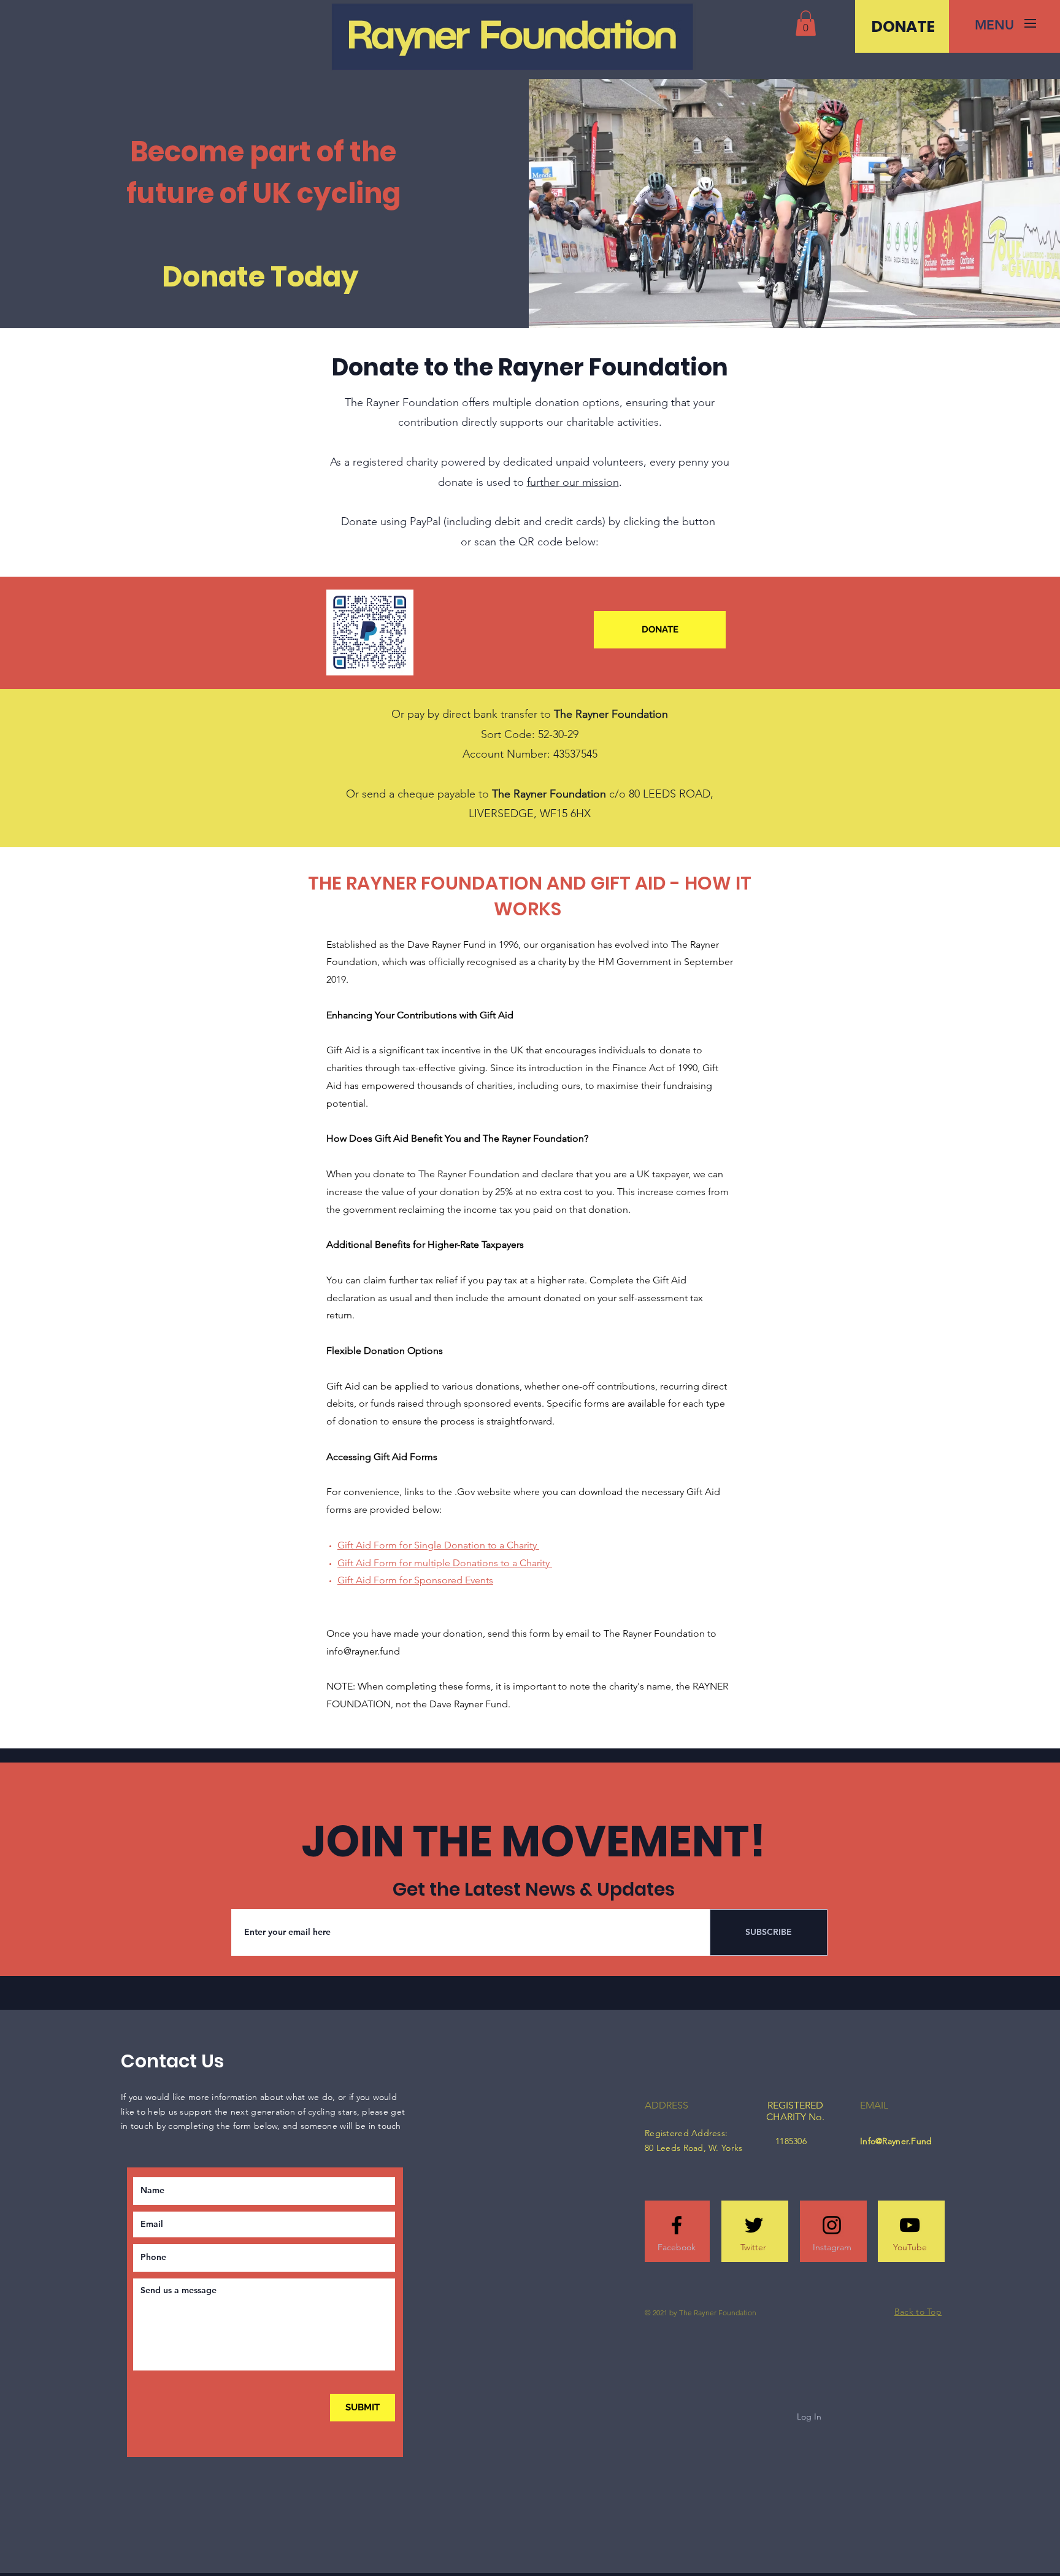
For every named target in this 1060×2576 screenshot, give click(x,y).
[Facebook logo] (677, 2225)
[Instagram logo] (832, 2225)
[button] (806, 23)
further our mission (573, 482)
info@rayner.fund (363, 1651)
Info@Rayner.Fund (896, 2141)
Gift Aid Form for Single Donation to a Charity (438, 1545)
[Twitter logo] (754, 2225)
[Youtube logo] (910, 2225)
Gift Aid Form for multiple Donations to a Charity (445, 1563)
